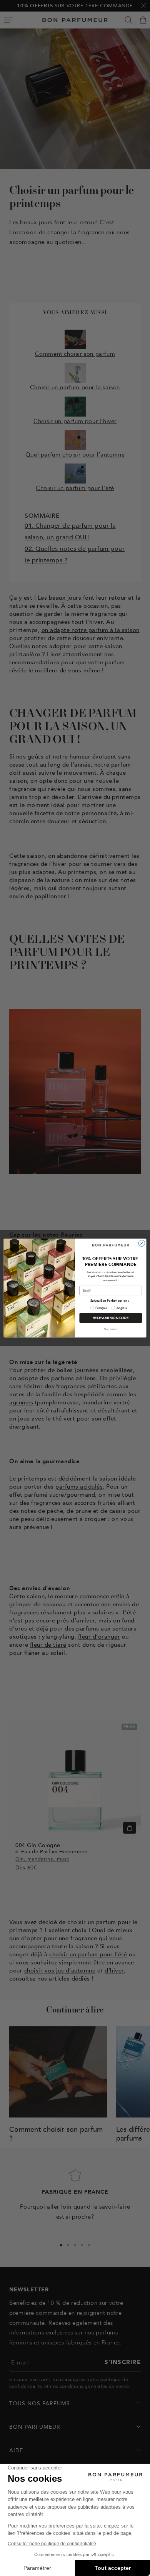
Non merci (111, 1329)
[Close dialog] (142, 1243)
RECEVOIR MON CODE (111, 1318)
